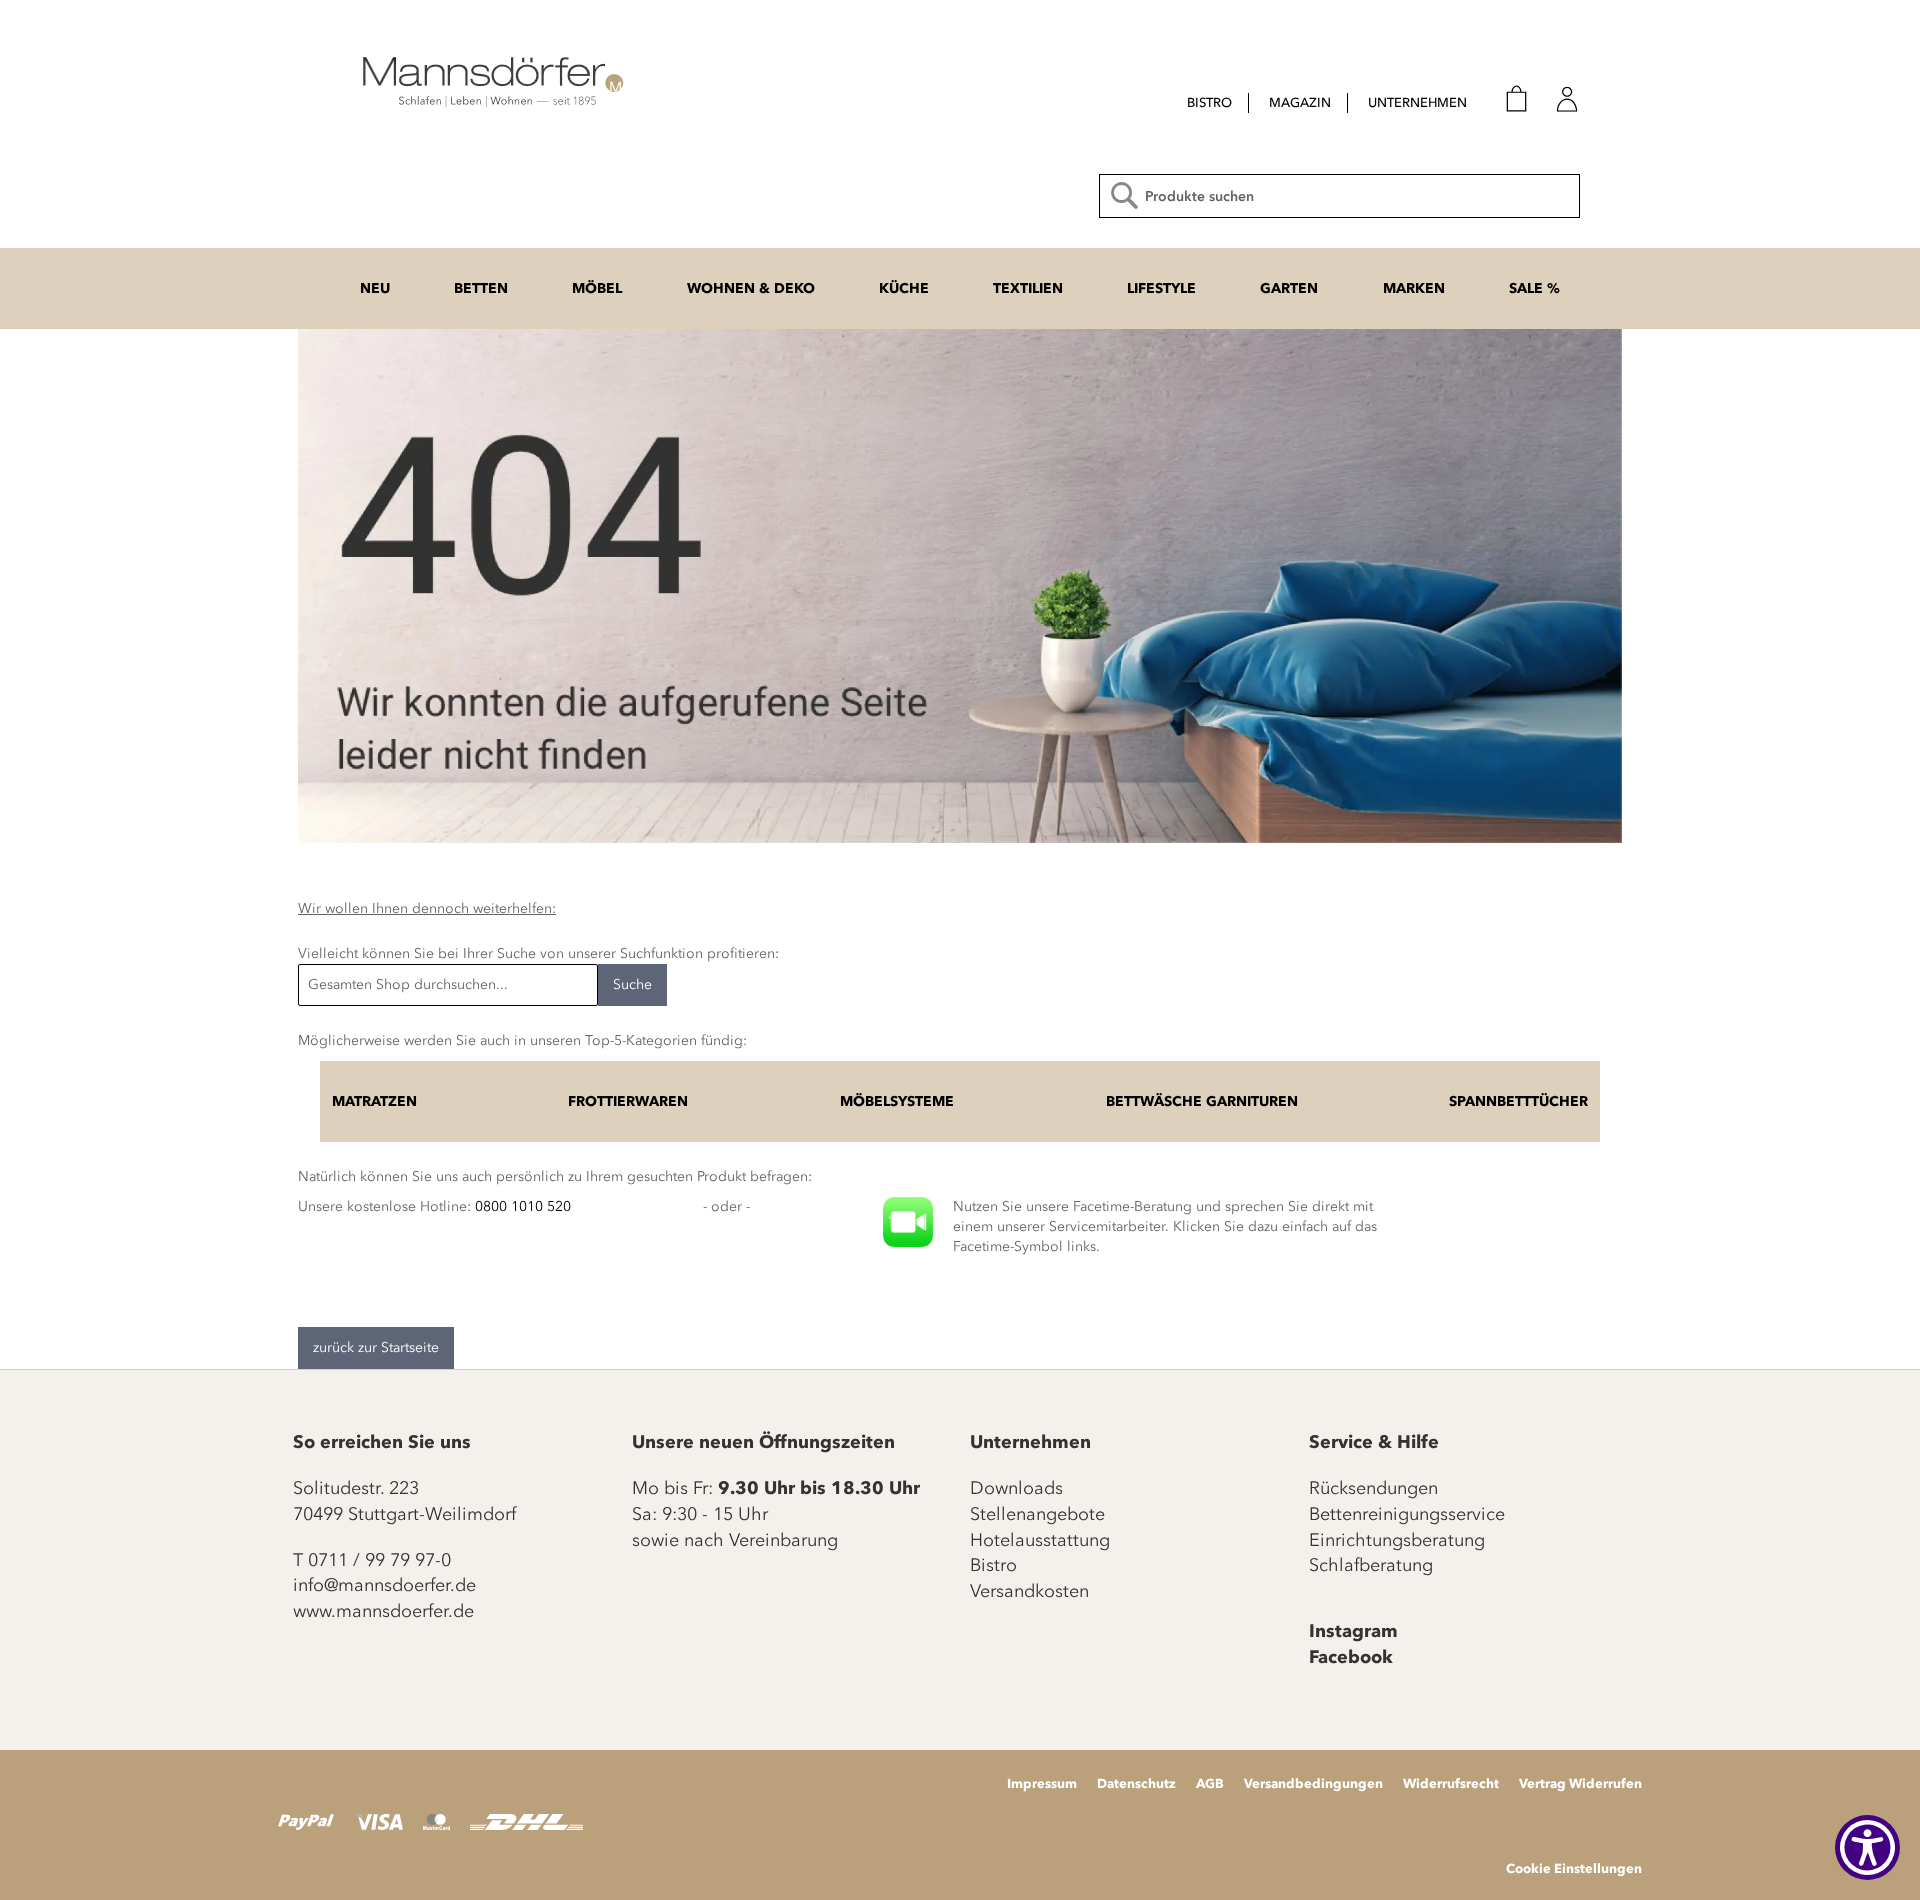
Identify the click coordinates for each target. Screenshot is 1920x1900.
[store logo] (490, 80)
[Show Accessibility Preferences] (1867, 1847)
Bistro (993, 1565)
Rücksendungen (1373, 1488)
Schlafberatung (1371, 1565)
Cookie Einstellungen (1574, 1868)
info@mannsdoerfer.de (384, 1585)
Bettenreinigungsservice (1407, 1514)
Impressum (1042, 1783)
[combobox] (1339, 196)
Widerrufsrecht (1451, 1783)
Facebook (1351, 1657)
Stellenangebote (1037, 1514)
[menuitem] (1209, 103)
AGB (1210, 1783)
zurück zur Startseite (376, 1347)
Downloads (1016, 1488)
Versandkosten (1029, 1591)
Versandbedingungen (1313, 1783)
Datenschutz (1136, 1783)
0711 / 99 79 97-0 (379, 1560)
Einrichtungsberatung (1397, 1540)
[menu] (1308, 104)
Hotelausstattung (1040, 1540)
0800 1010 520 (523, 1206)
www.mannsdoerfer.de (383, 1611)
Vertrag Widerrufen (1580, 1783)
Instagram (1353, 1631)
